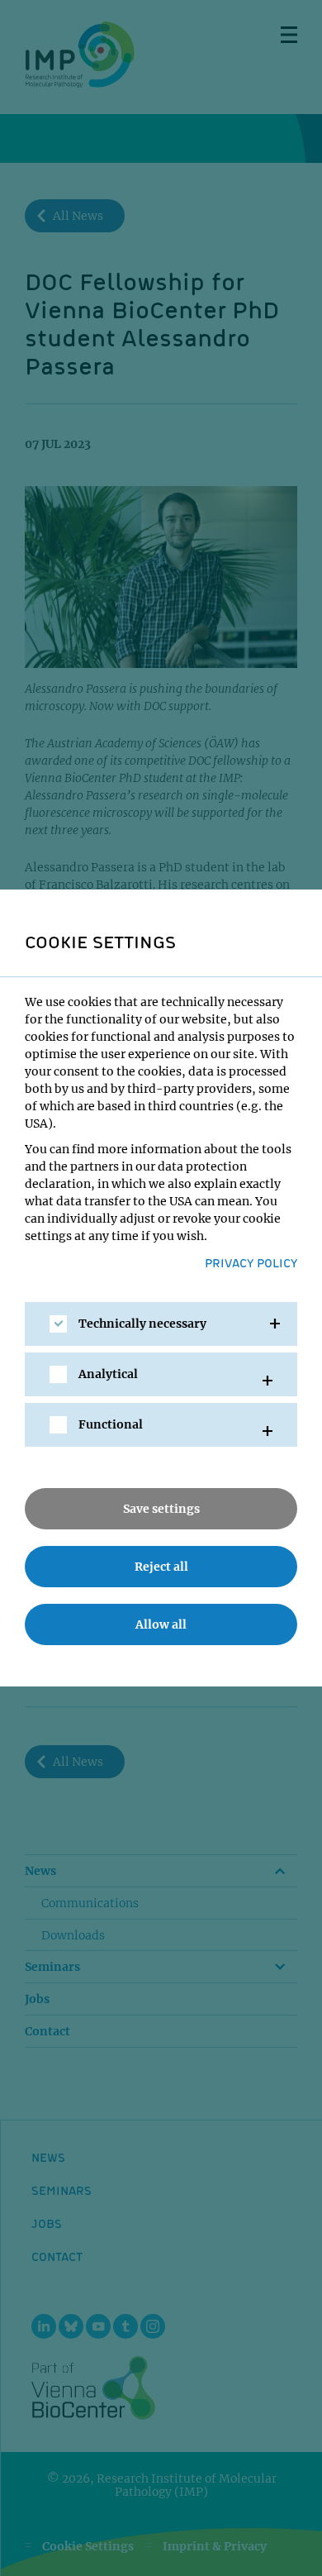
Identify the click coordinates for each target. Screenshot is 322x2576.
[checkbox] (58, 1324)
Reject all (161, 1567)
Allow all (161, 1624)
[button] (161, 1324)
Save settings (161, 1509)
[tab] (161, 1324)
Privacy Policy (251, 1262)
